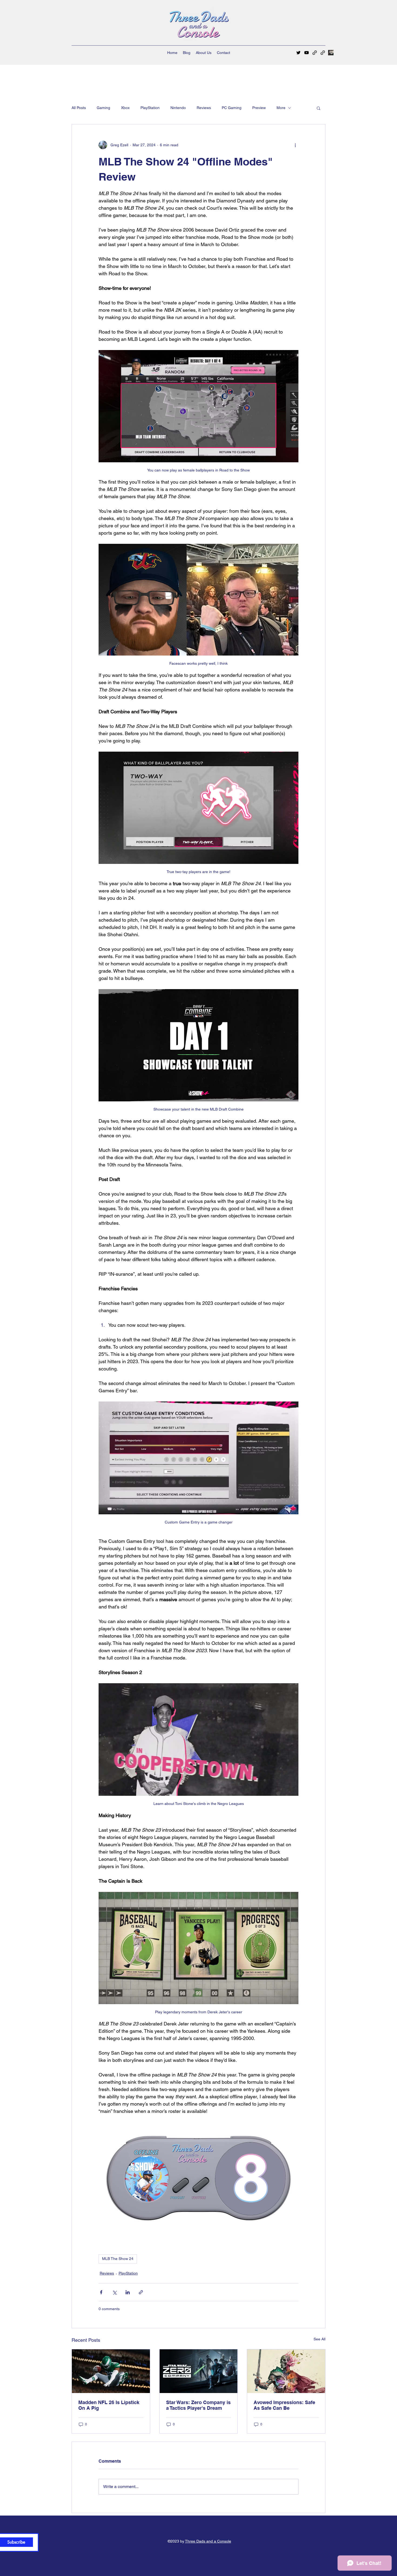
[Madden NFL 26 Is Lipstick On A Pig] (111, 2371)
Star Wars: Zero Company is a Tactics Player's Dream (198, 2405)
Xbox (125, 108)
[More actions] (295, 145)
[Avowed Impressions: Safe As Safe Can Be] (286, 2371)
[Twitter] (298, 53)
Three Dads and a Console (208, 2541)
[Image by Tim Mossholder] (331, 53)
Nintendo (178, 108)
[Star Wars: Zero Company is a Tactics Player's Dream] (199, 2371)
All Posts (79, 108)
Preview (259, 108)
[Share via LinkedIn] (128, 2292)
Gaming (103, 108)
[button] (319, 108)
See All (319, 2339)
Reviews (204, 108)
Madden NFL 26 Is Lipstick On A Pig (109, 2405)
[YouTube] (307, 53)
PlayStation (150, 108)
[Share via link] (141, 2292)
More (281, 108)
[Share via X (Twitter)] (114, 2292)
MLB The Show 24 (118, 2259)
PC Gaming (232, 108)
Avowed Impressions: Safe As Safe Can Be (284, 2405)
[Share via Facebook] (101, 2292)
